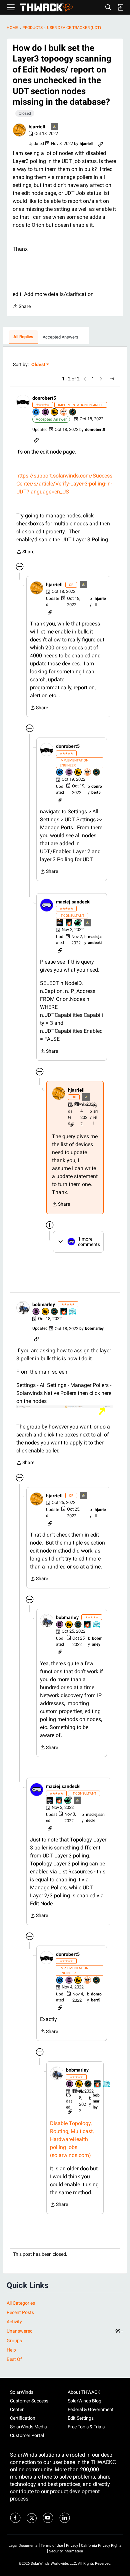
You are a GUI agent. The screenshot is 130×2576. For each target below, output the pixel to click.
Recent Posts (20, 2312)
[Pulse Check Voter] (73, 412)
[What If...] (55, 127)
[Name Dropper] (46, 412)
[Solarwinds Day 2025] (69, 923)
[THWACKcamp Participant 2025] (60, 923)
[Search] (108, 7)
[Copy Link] (101, 144)
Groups (14, 2341)
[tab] (23, 337)
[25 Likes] (78, 923)
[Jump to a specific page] (112, 379)
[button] (19, 130)
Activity (14, 2322)
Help (11, 2350)
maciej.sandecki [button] (73, 902)
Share (22, 307)
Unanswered (65, 2331)
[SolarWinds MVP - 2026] (64, 412)
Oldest (39, 365)
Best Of (14, 2359)
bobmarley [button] (44, 1304)
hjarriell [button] (37, 127)
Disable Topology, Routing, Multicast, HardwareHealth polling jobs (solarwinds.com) (72, 2139)
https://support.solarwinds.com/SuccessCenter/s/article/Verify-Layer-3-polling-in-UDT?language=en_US (64, 484)
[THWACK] (46, 7)
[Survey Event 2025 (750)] (73, 1312)
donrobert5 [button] (44, 398)
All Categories (21, 2303)
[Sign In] (120, 7)
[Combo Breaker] (55, 412)
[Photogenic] (36, 412)
